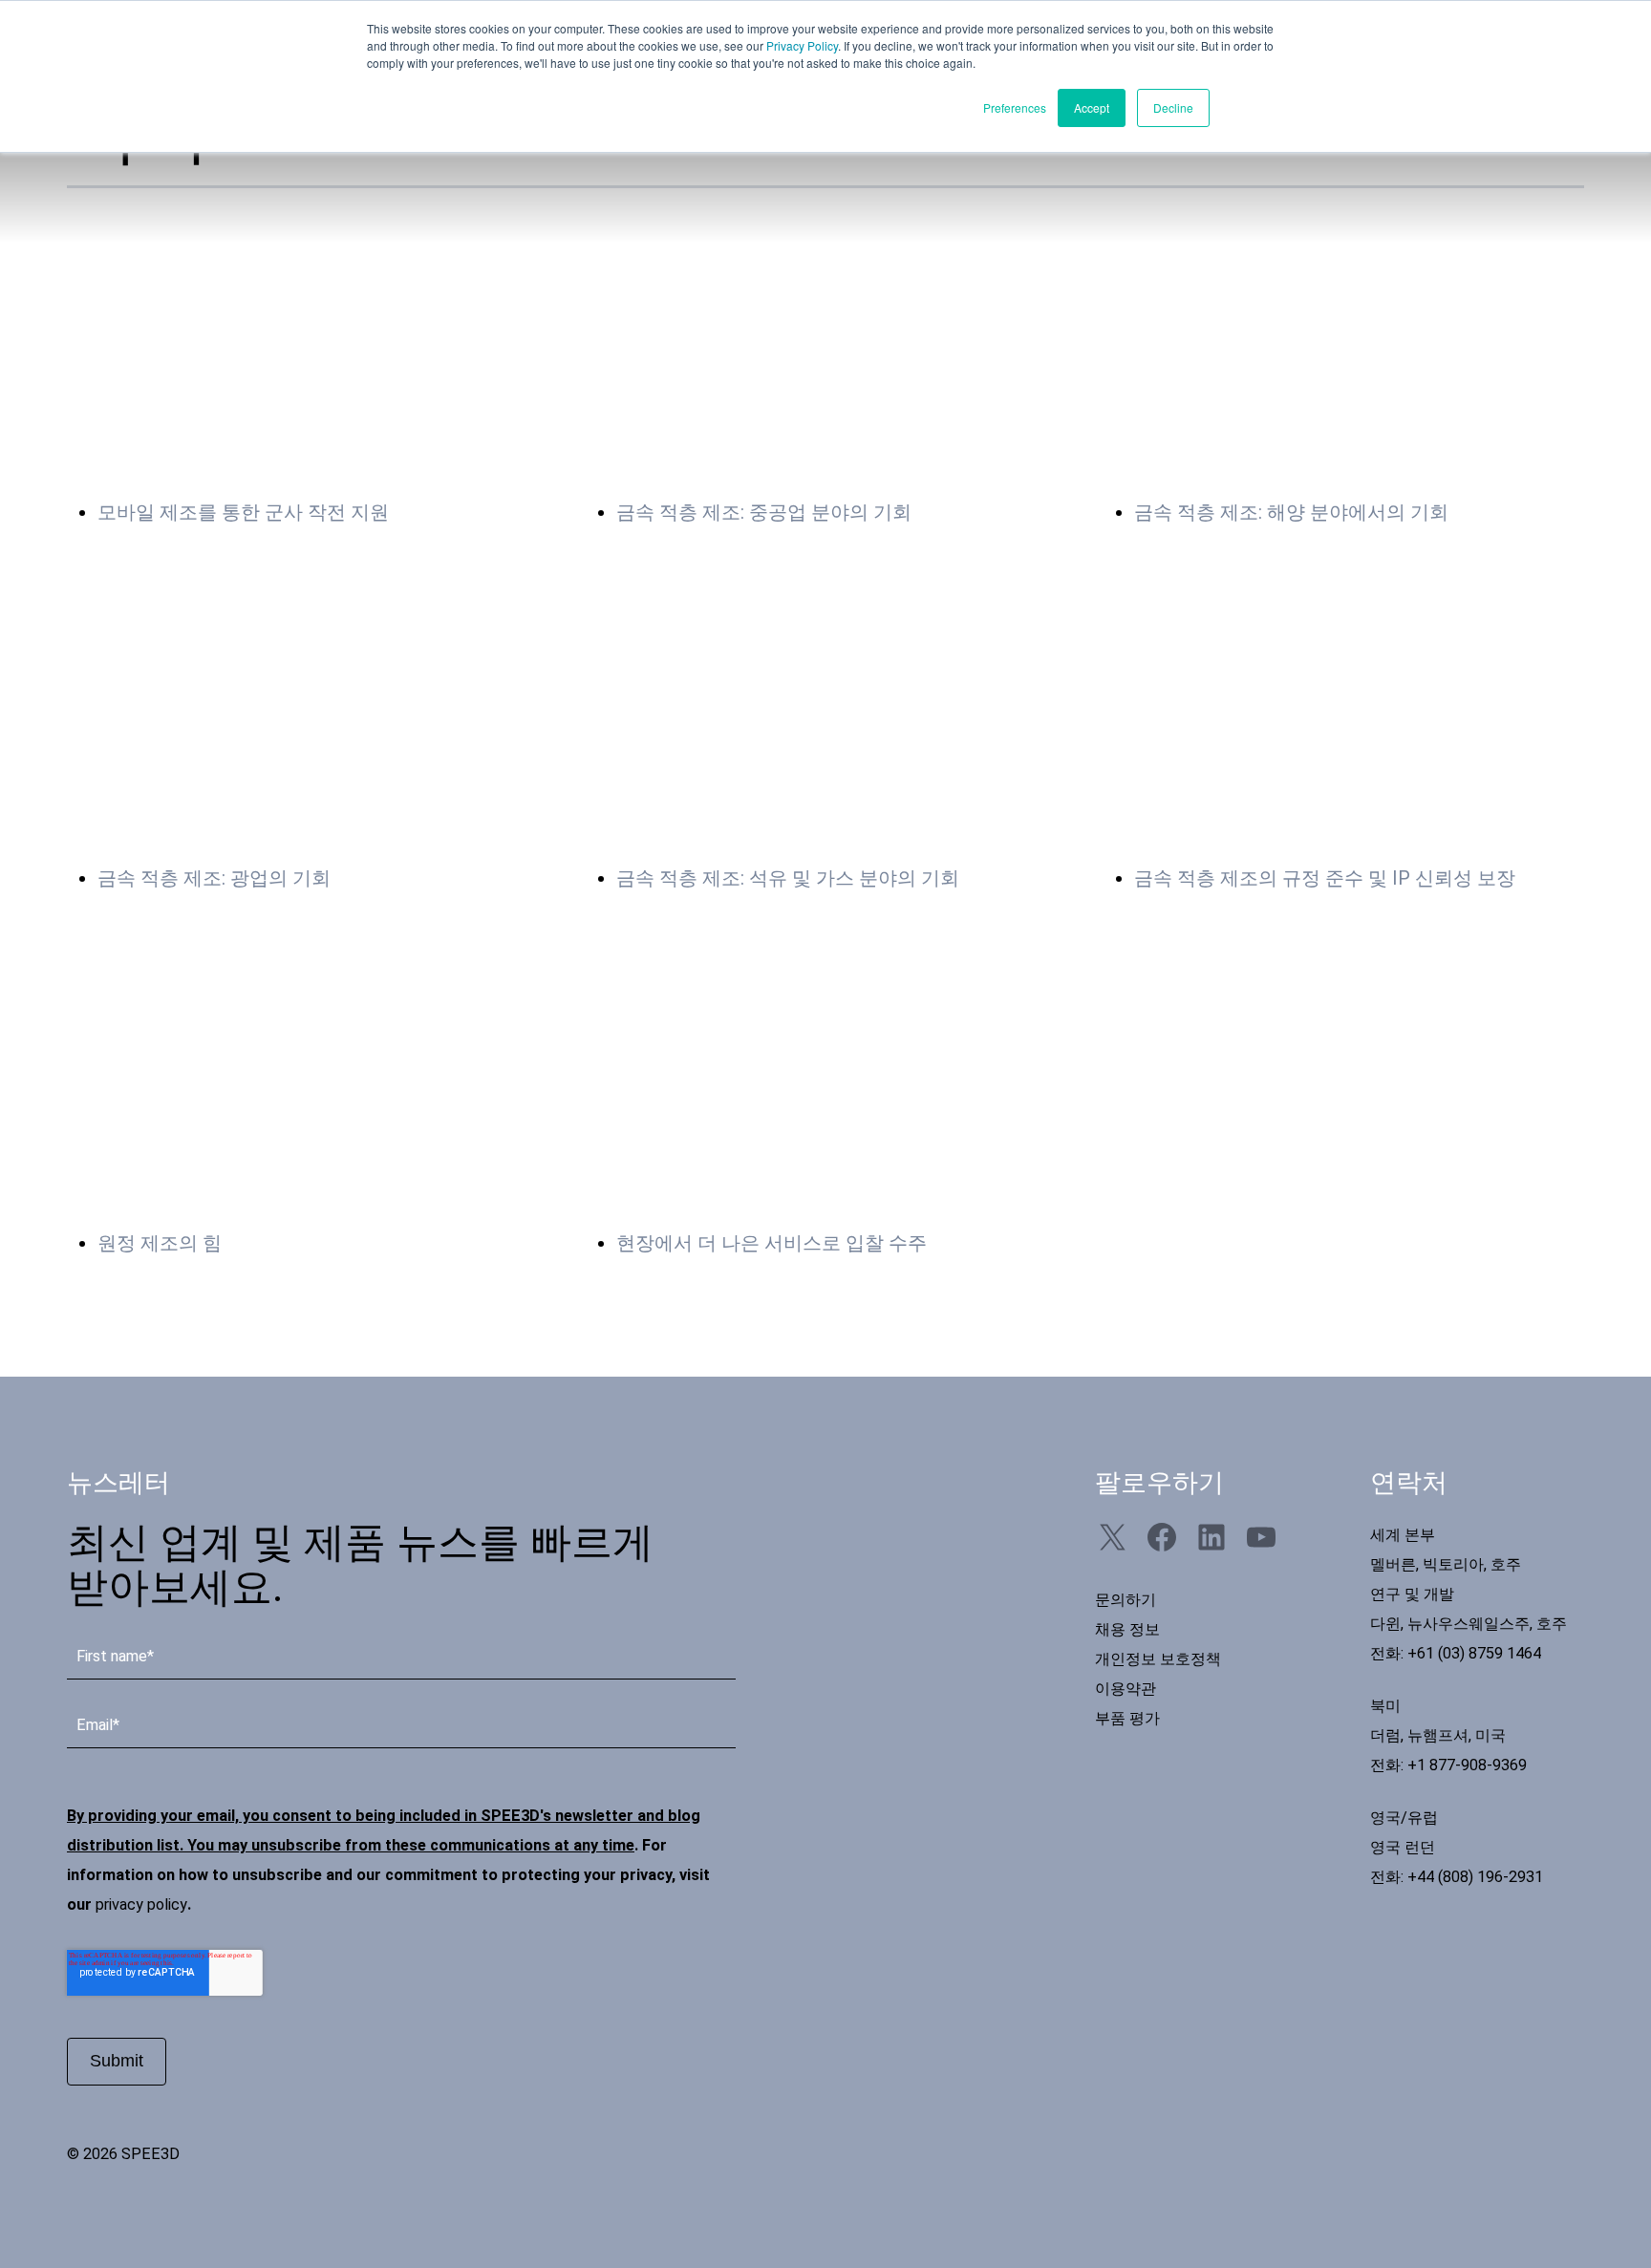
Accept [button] (1092, 107)
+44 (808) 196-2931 (1475, 1877)
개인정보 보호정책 (1158, 1659)
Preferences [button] (1015, 107)
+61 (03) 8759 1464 (1474, 1653)
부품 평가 (1127, 1718)
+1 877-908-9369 (1467, 1765)
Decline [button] (1173, 107)
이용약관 (1126, 1689)
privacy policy (141, 1904)
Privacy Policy (802, 45)
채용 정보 (1127, 1629)
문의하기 (1126, 1600)
